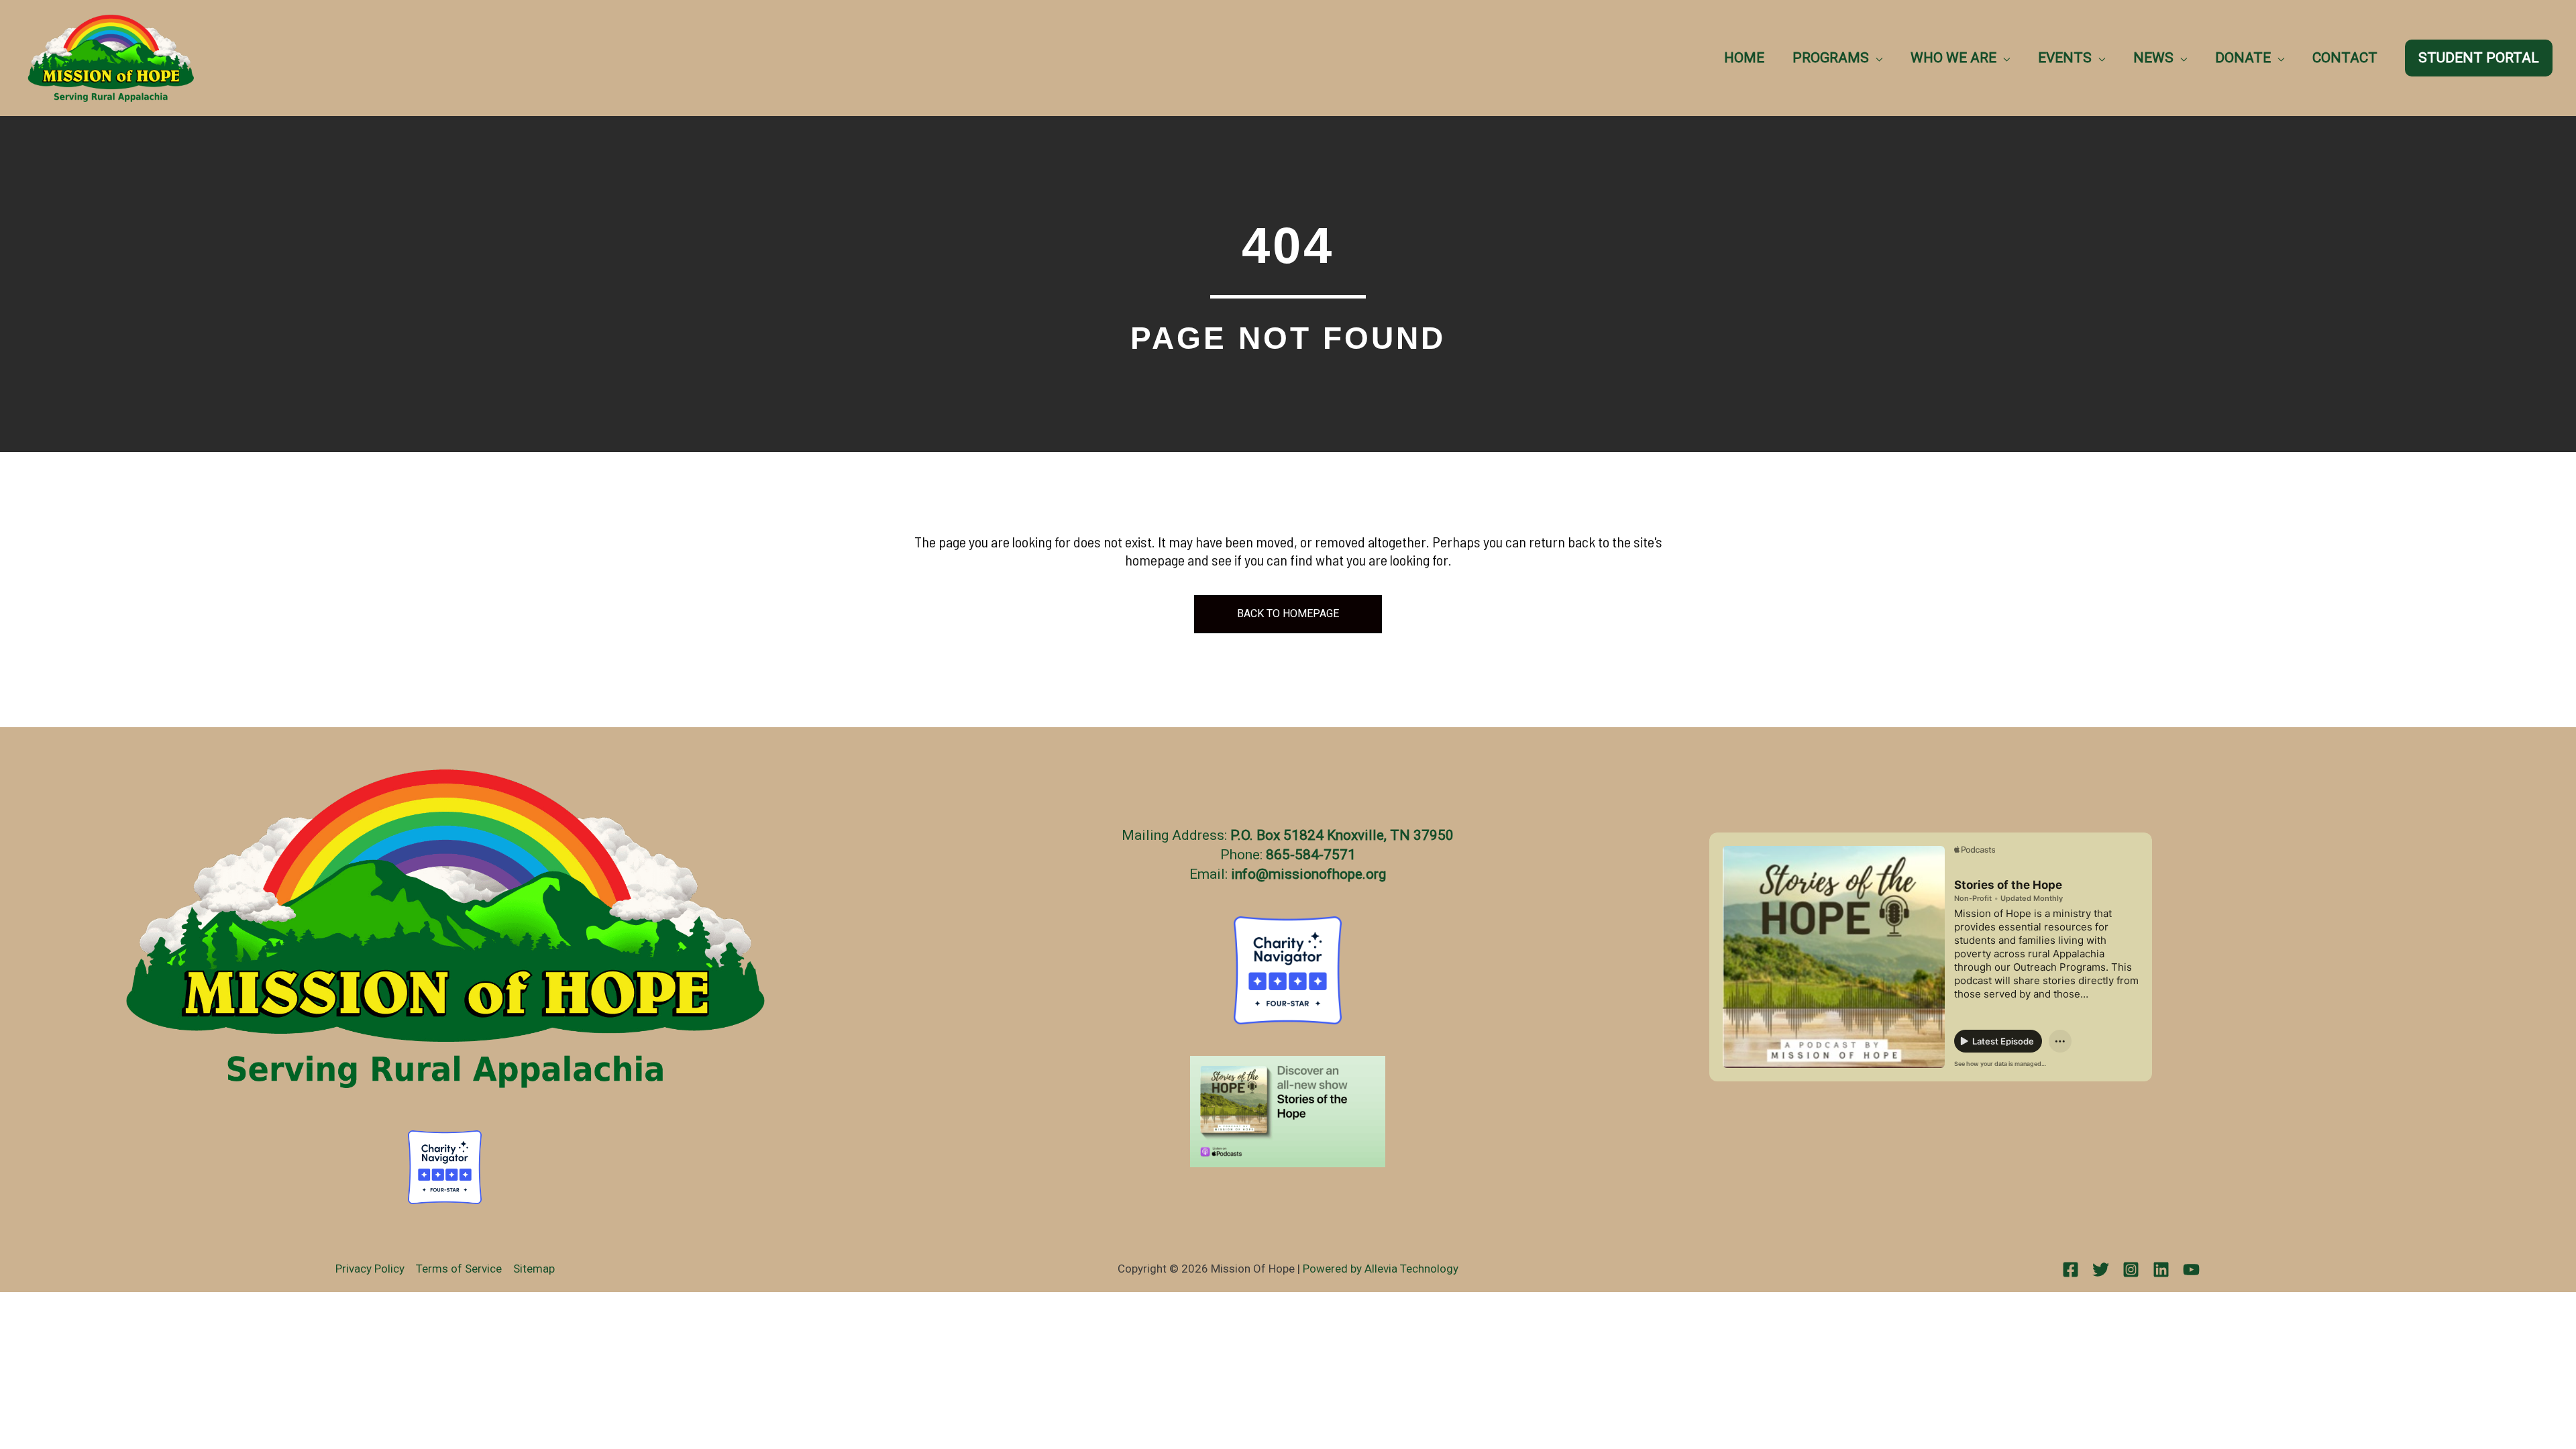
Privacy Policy (370, 1269)
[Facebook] (2071, 1270)
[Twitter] (2101, 1270)
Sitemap (534, 1269)
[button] (1876, 58)
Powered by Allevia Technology (1381, 1269)
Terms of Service (459, 1269)
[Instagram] (2131, 1270)
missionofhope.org (1327, 874)
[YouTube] (2191, 1270)
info (1243, 874)
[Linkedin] (2161, 1270)
